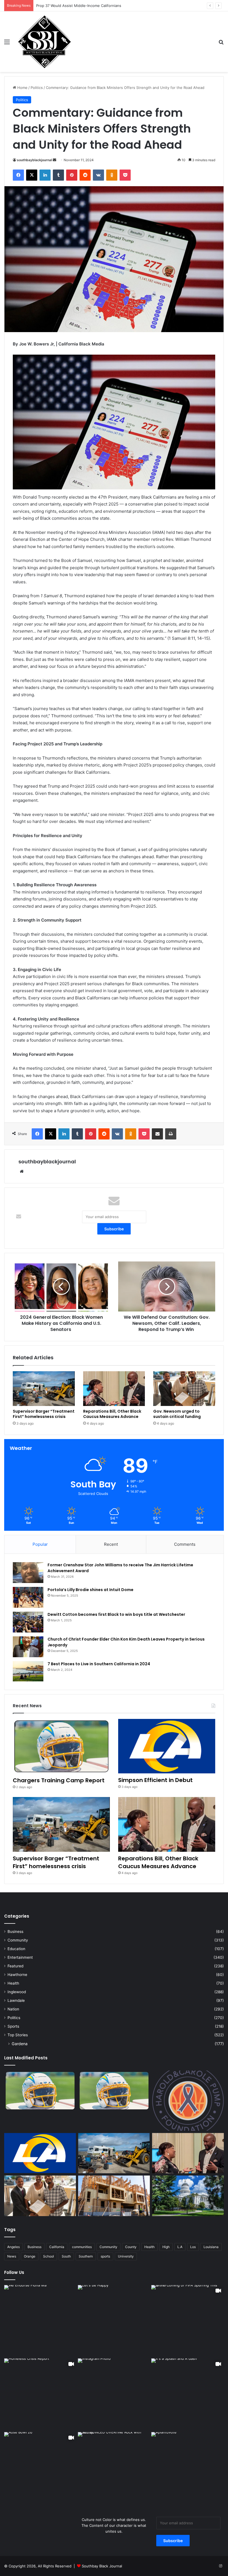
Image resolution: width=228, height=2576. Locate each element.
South (66, 2256)
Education (16, 1949)
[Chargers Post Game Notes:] (40, 2091)
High (166, 2247)
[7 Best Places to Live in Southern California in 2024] (28, 1671)
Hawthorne (17, 1975)
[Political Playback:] (188, 2196)
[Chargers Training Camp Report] (61, 1746)
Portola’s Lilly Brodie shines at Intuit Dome (91, 1590)
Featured (15, 1966)
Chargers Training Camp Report (59, 1780)
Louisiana (211, 2247)
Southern (86, 2256)
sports (105, 2256)
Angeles (13, 2247)
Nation (13, 2009)
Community (18, 1940)
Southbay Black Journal (102, 2566)
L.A (180, 2247)
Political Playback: (51, 6)
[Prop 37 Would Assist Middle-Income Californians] (114, 2196)
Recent (111, 1544)
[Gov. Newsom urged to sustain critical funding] (184, 1389)
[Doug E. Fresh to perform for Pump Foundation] (188, 2101)
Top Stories (18, 2035)
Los (193, 2247)
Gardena (20, 2044)
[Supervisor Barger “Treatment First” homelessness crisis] (44, 1389)
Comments (185, 1544)
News (12, 2256)
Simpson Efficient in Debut (155, 1780)
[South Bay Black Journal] (44, 42)
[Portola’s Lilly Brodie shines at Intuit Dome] (28, 1597)
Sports (13, 2026)
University (126, 2256)
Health (13, 1983)
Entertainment (20, 1957)
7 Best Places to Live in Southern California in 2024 (99, 1664)
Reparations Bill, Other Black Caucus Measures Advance (112, 1414)
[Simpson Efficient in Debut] (167, 1746)
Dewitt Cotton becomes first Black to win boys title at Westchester (116, 1614)
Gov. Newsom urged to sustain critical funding (177, 1414)
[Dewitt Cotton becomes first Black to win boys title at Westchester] (28, 1622)
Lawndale (16, 2000)
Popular (40, 1544)
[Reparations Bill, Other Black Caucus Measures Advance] (114, 1389)
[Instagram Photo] (40, 2321)
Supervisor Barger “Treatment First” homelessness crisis (44, 1414)
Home (22, 88)
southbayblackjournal (34, 160)
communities (82, 2247)
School (49, 2256)
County (131, 2247)
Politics (37, 88)
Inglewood (17, 1992)
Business (15, 1932)
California (57, 2247)
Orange (30, 2256)
